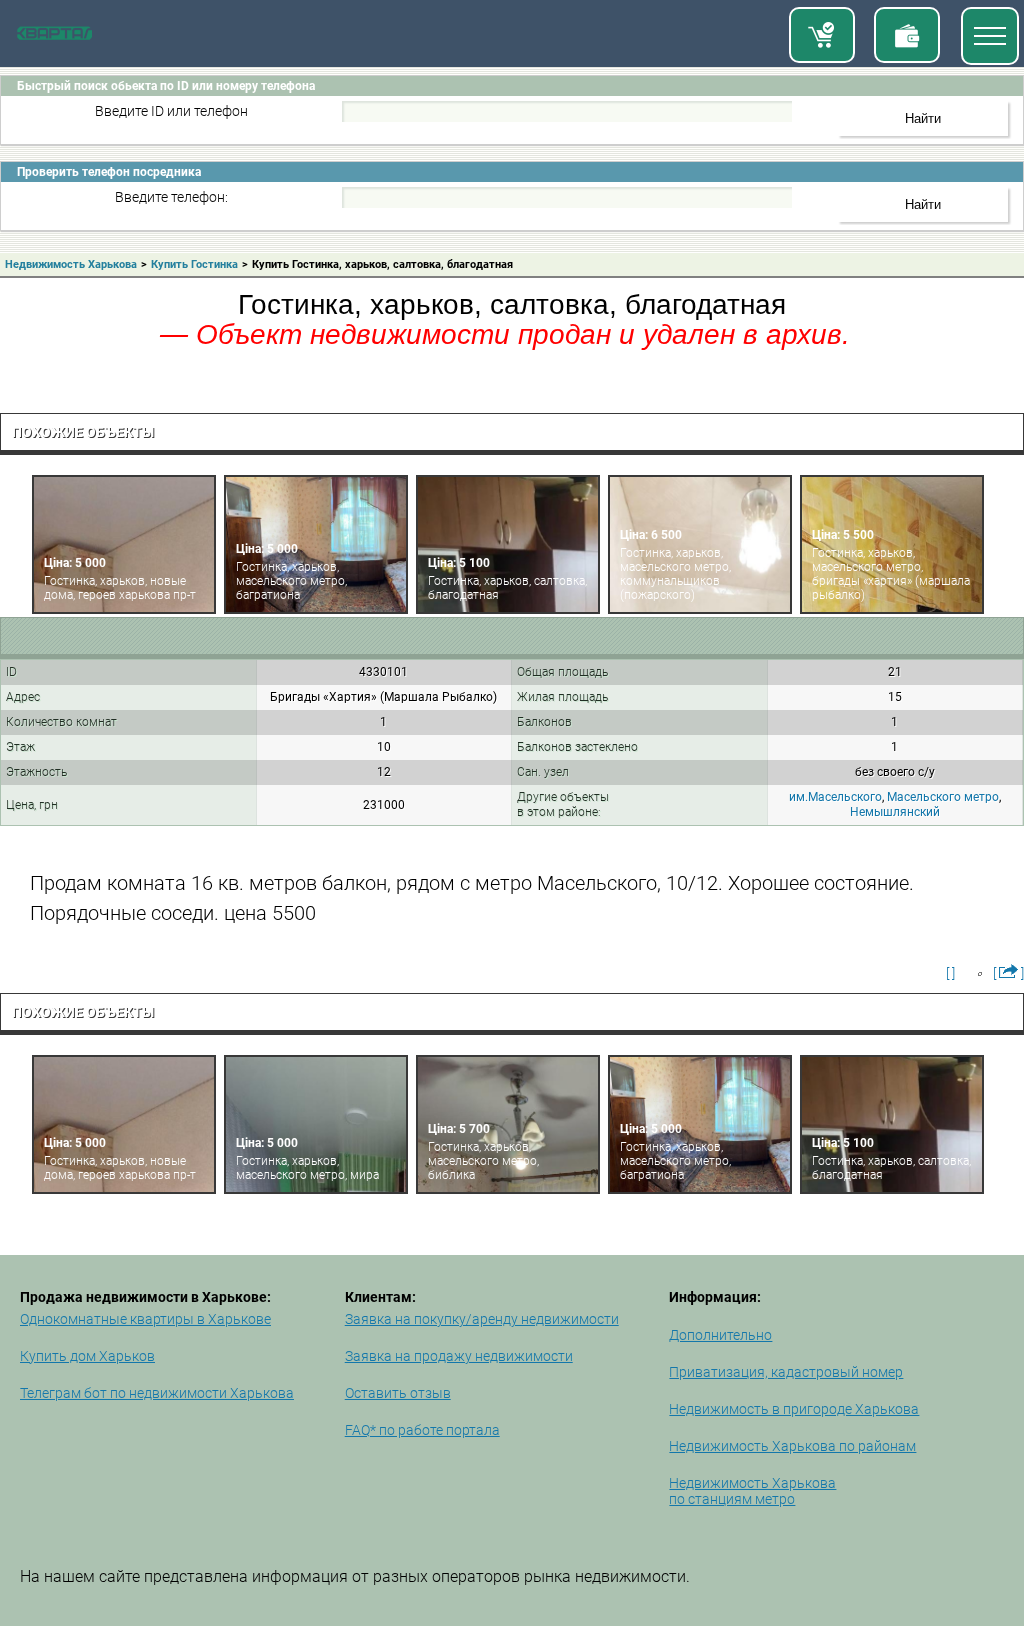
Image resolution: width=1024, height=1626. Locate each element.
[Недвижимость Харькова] (54, 36)
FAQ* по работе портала (422, 1430)
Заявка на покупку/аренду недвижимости (482, 1319)
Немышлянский (895, 812)
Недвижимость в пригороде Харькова (794, 1409)
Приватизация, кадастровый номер (786, 1372)
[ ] (950, 973)
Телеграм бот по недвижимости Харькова (157, 1393)
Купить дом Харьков (87, 1356)
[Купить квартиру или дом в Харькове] (822, 35)
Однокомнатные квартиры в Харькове (145, 1319)
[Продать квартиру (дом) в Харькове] (907, 35)
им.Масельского (835, 797)
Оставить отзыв (398, 1393)
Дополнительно (720, 1335)
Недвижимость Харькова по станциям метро (752, 1491)
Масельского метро (943, 797)
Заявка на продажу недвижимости (459, 1356)
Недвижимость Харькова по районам (792, 1446)
